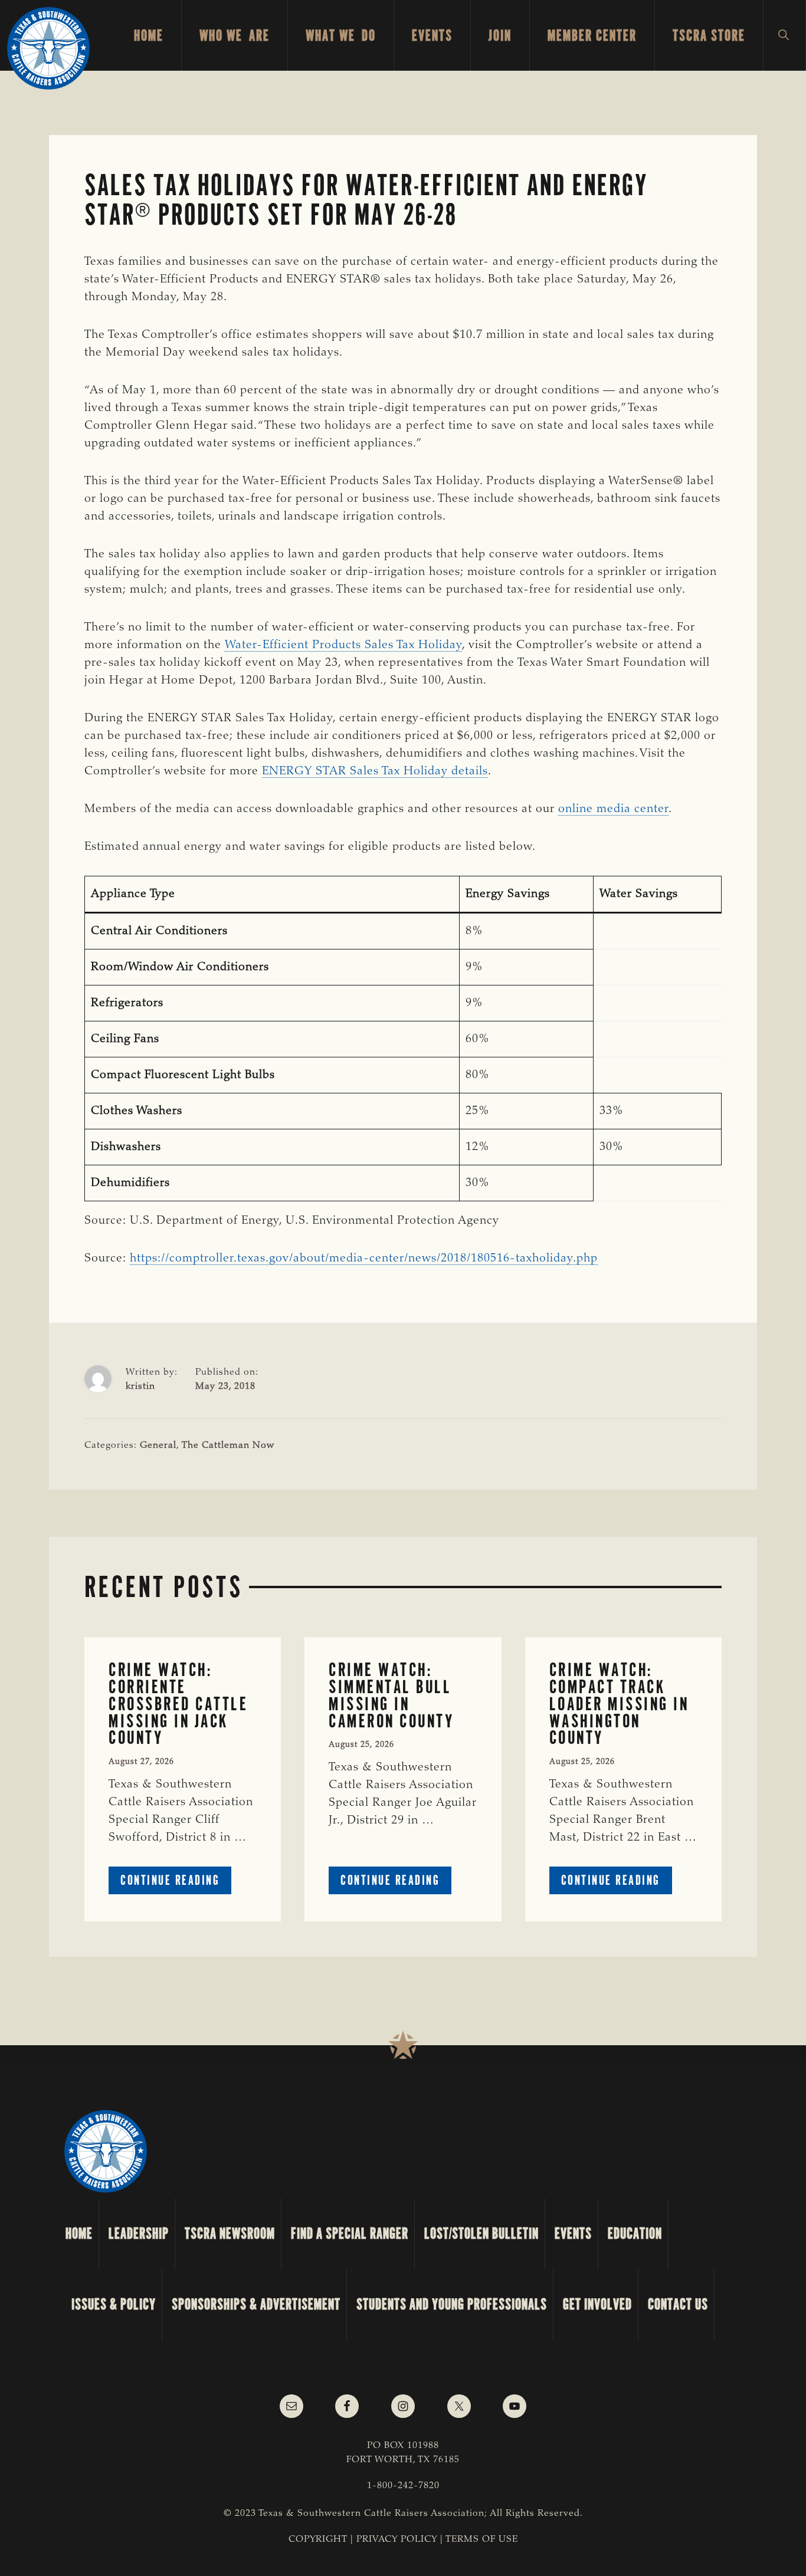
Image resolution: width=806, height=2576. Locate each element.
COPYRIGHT (318, 2539)
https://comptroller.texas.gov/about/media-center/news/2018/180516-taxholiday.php (364, 1259)
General (158, 1445)
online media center (613, 809)
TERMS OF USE (482, 2539)
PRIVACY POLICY (397, 2539)
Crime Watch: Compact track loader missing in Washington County (619, 1704)
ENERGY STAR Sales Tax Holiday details (375, 771)
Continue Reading (176, 1883)
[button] (784, 35)
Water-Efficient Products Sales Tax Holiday (343, 645)
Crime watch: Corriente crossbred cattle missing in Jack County (178, 1704)
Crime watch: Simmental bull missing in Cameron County (391, 1695)
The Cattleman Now (228, 1445)
